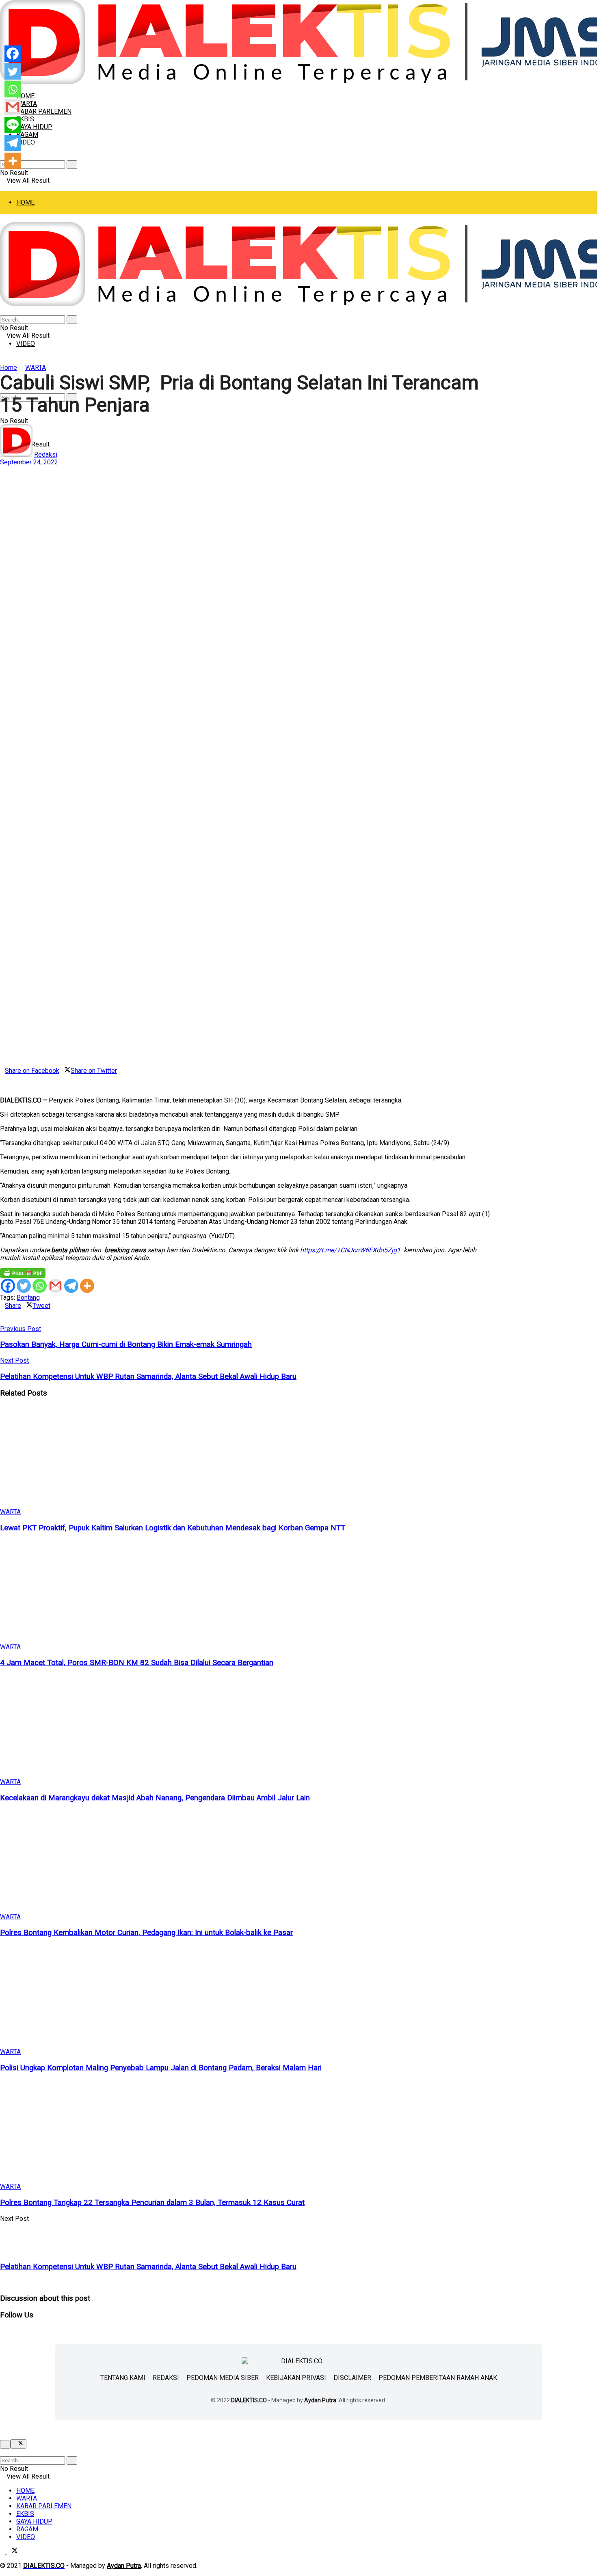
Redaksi (46, 454)
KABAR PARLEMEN (44, 111)
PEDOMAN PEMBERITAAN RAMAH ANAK (438, 2378)
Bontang (28, 1298)
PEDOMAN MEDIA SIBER (223, 2378)
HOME (25, 202)
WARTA (27, 104)
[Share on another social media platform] (2, 1086)
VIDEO (26, 142)
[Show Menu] (2, 218)
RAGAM (27, 135)
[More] (87, 1286)
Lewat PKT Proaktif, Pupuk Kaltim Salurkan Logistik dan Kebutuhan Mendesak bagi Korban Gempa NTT (173, 1528)
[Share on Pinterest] (7, 1078)
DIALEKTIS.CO (249, 2400)
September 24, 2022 (29, 462)
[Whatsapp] (40, 1286)
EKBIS (25, 2514)
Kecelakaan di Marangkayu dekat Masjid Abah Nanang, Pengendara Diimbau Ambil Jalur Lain (155, 1798)
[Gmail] (55, 1286)
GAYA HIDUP (34, 127)
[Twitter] (24, 1286)
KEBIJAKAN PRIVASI (296, 2378)
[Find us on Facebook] (3, 2551)
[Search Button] (72, 165)
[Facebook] (8, 1286)
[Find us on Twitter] (12, 2551)
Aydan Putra (320, 2400)
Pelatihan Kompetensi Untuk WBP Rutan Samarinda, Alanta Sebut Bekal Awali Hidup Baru (148, 2267)
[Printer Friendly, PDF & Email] (23, 1273)
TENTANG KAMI (123, 2378)
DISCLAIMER (352, 2378)
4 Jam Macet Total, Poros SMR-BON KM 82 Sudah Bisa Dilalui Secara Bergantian (137, 1663)
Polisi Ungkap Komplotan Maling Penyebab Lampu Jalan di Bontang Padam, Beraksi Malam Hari (161, 2068)
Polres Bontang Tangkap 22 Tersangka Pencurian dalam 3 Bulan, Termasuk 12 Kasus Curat (152, 2203)
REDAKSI (166, 2378)
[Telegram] (71, 1286)
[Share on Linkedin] (2, 1078)
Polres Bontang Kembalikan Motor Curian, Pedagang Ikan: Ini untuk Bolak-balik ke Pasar (146, 1933)
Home (9, 368)
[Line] (13, 125)
